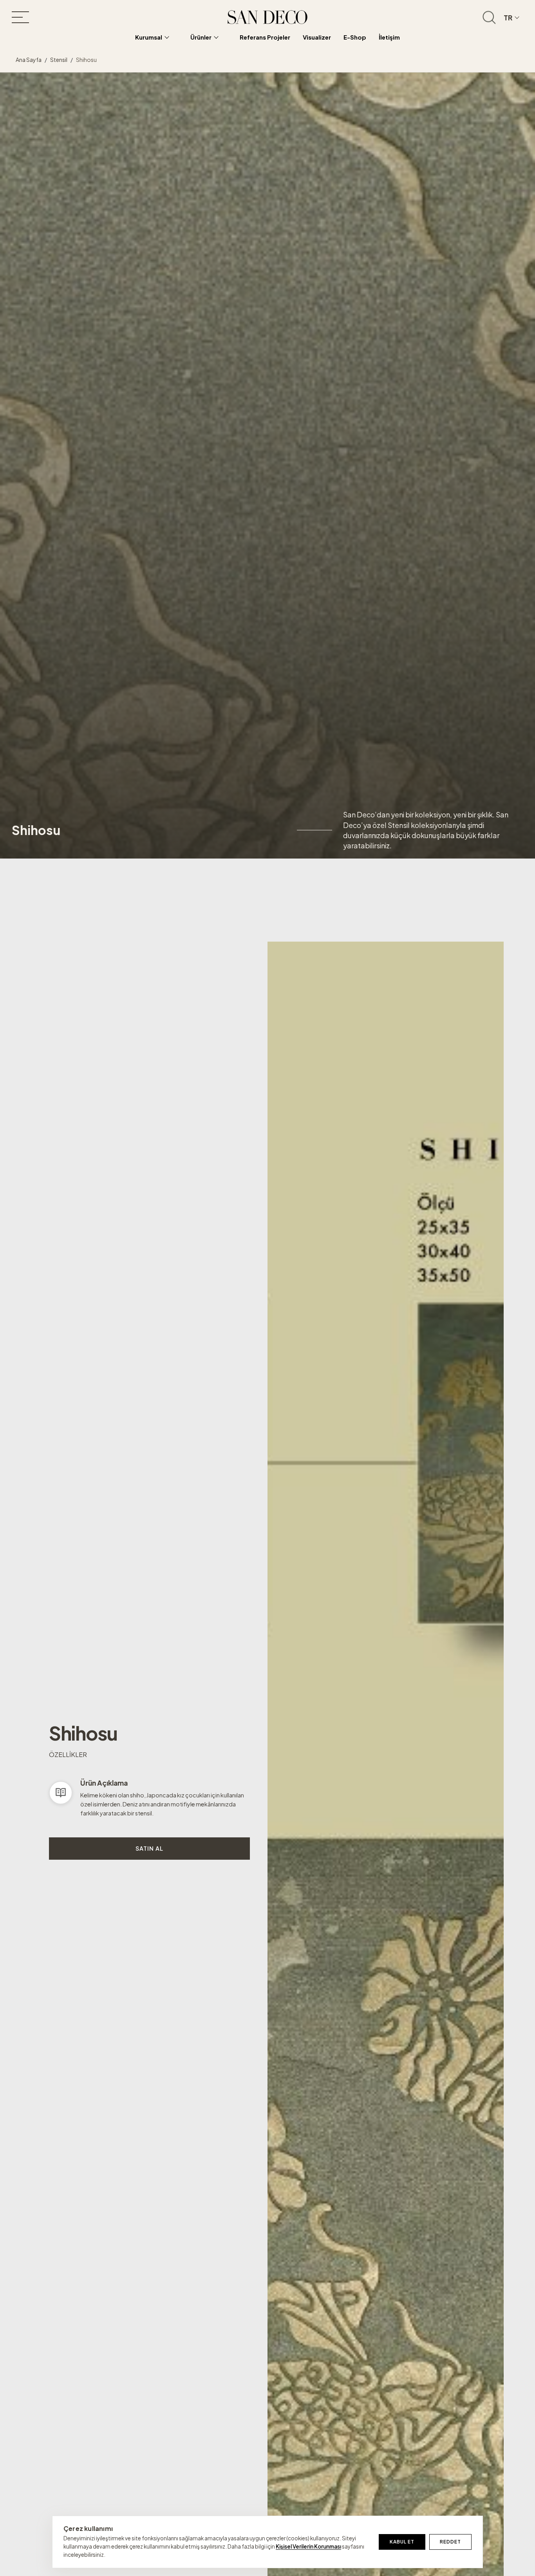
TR (508, 17)
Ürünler (201, 37)
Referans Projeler (265, 37)
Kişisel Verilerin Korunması (308, 2546)
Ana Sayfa (29, 60)
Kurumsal (149, 37)
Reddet (450, 2542)
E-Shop (355, 37)
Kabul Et (402, 2542)
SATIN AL (149, 1848)
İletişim (389, 37)
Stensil (59, 60)
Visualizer (317, 37)
